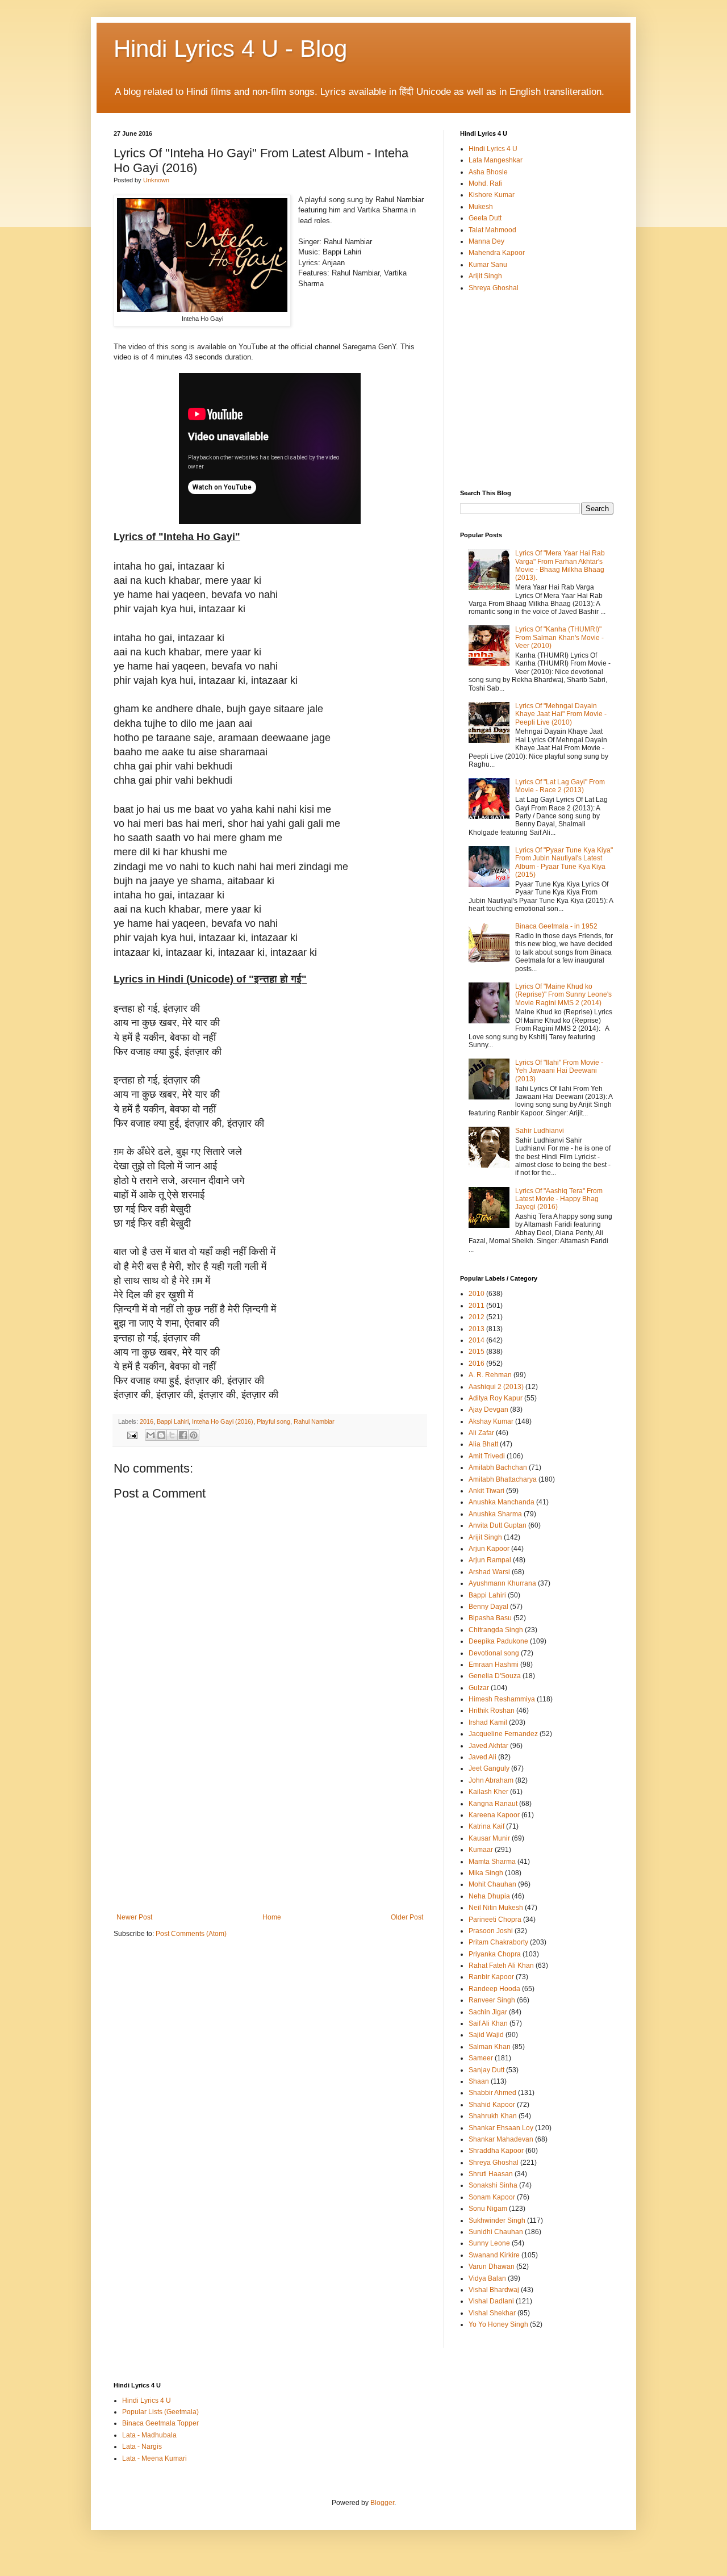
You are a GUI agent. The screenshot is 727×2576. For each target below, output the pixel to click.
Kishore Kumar (492, 195)
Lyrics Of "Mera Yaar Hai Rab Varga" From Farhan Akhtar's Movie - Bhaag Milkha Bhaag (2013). (560, 565)
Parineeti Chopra (495, 1920)
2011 (477, 1306)
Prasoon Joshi (491, 1931)
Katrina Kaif (486, 1826)
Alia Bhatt (483, 1444)
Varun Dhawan (492, 2266)
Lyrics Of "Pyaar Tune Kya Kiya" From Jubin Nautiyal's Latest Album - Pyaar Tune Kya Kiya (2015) (564, 862)
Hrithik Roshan (492, 1711)
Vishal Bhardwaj (494, 2290)
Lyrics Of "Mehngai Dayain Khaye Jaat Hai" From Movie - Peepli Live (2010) (561, 714)
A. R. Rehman (490, 1375)
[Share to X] (172, 1435)
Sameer (481, 2058)
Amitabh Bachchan (498, 1467)
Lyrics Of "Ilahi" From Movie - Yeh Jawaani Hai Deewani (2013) (559, 1071)
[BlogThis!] (161, 1435)
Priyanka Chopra (495, 1954)
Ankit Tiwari (486, 1491)
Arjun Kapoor (489, 1549)
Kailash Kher (488, 1792)
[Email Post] (132, 1435)
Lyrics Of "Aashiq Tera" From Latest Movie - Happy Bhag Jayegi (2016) (559, 1199)
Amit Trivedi (487, 1456)
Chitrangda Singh (496, 1630)
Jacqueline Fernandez (503, 1734)
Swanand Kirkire (494, 2255)
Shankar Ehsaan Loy (501, 2128)
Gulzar (479, 1688)
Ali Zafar (481, 1433)
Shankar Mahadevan (501, 2139)
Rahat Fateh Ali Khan (501, 1966)
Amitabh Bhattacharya (503, 1479)
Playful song (273, 1421)
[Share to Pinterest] (194, 1435)
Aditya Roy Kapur (496, 1398)
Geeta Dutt (485, 218)
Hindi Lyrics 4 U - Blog (230, 49)
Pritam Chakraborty (498, 1942)
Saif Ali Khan (488, 2023)
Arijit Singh (485, 276)
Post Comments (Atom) (191, 1934)
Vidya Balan (487, 2278)
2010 (477, 1294)
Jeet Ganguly (489, 1768)
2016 (147, 1421)
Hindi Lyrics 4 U (493, 149)
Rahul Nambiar (314, 1421)
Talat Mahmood (492, 230)
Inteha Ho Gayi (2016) (223, 1421)
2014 (477, 1340)
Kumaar (481, 1850)
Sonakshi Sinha (493, 2185)
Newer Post (134, 1917)
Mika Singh (486, 1873)
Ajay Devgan (488, 1410)
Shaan (479, 2081)
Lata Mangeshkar (496, 160)
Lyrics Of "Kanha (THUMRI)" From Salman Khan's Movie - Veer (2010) (559, 637)
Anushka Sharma (495, 1514)
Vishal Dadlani (491, 2301)
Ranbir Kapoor (491, 1977)
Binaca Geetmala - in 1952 (556, 926)
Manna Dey (486, 241)
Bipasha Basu (490, 1618)
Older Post (407, 1917)
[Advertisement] (270, 1828)
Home (272, 1917)
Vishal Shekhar (492, 2313)
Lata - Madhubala (149, 2435)
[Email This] (151, 1435)
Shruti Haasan (491, 2174)
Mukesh (481, 207)
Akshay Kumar (491, 1421)
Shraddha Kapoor (496, 2151)
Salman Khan (490, 2047)
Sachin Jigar (488, 2012)
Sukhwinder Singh (497, 2220)
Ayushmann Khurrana (502, 1583)
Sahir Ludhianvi (540, 1131)
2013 (477, 1329)
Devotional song (494, 1653)
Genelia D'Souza (495, 1676)
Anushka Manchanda (502, 1502)
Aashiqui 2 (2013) (496, 1387)
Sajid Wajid (486, 2035)
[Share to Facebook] (183, 1435)
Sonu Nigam (488, 2209)
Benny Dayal (488, 1607)
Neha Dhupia (489, 1896)
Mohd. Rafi (485, 183)
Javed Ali (482, 1757)
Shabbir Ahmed (492, 2093)
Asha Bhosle (488, 172)
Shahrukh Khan (493, 2116)
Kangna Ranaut (493, 1804)
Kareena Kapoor (494, 1815)
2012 (477, 1317)
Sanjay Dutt (486, 2070)
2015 (477, 1352)
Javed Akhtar (488, 1746)
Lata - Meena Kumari (154, 2458)
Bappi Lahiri (173, 1421)
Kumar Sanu (488, 265)
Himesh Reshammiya (502, 1699)
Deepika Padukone (498, 1641)
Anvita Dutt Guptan (498, 1525)
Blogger (382, 2503)
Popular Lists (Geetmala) (160, 2412)
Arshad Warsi (489, 1572)
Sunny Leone (489, 2243)
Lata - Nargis (142, 2447)
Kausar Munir (489, 1838)
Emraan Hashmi (494, 1665)
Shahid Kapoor (492, 2105)
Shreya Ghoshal (494, 288)
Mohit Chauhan (492, 1884)
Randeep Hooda (494, 1989)
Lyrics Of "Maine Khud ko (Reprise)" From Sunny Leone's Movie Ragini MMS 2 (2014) (563, 995)
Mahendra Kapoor (497, 253)
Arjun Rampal (490, 1560)
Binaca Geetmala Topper (160, 2423)
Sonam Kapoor (492, 2197)
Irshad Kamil (488, 1722)
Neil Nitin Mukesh (496, 1908)
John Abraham (491, 1780)
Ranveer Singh (492, 2000)
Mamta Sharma (492, 1862)
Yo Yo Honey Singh (498, 2324)
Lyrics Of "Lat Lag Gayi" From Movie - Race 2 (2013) (560, 786)
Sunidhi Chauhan (496, 2232)
